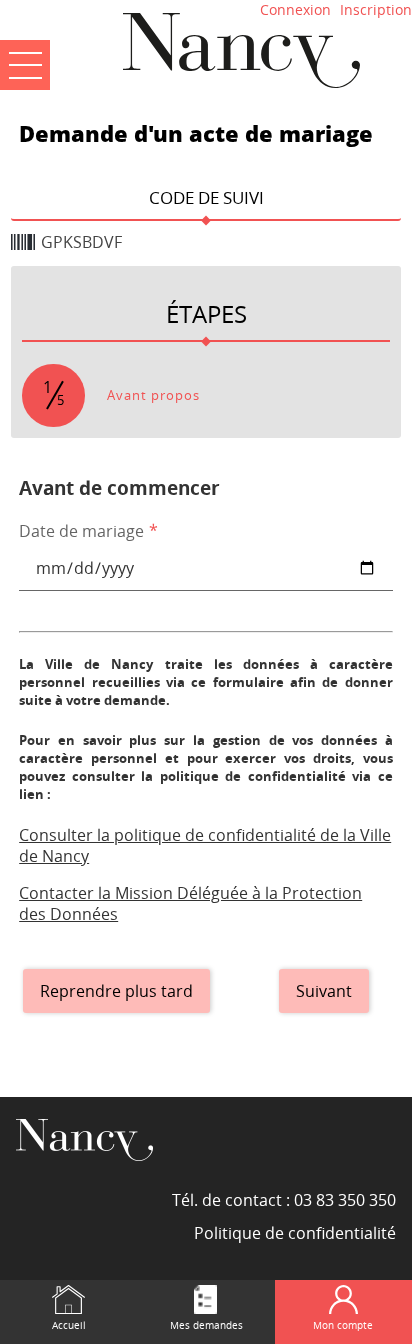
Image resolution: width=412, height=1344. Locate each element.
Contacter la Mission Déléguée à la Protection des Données (190, 903)
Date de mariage (88, 531)
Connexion (295, 9)
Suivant (324, 991)
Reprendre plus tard (116, 991)
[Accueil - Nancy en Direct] (241, 50)
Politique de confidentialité (295, 1233)
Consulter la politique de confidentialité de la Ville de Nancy (205, 845)
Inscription (376, 9)
